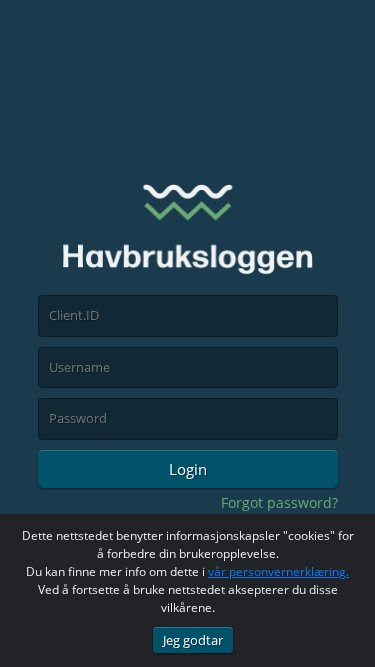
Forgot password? (279, 502)
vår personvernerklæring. (278, 571)
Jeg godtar (193, 640)
